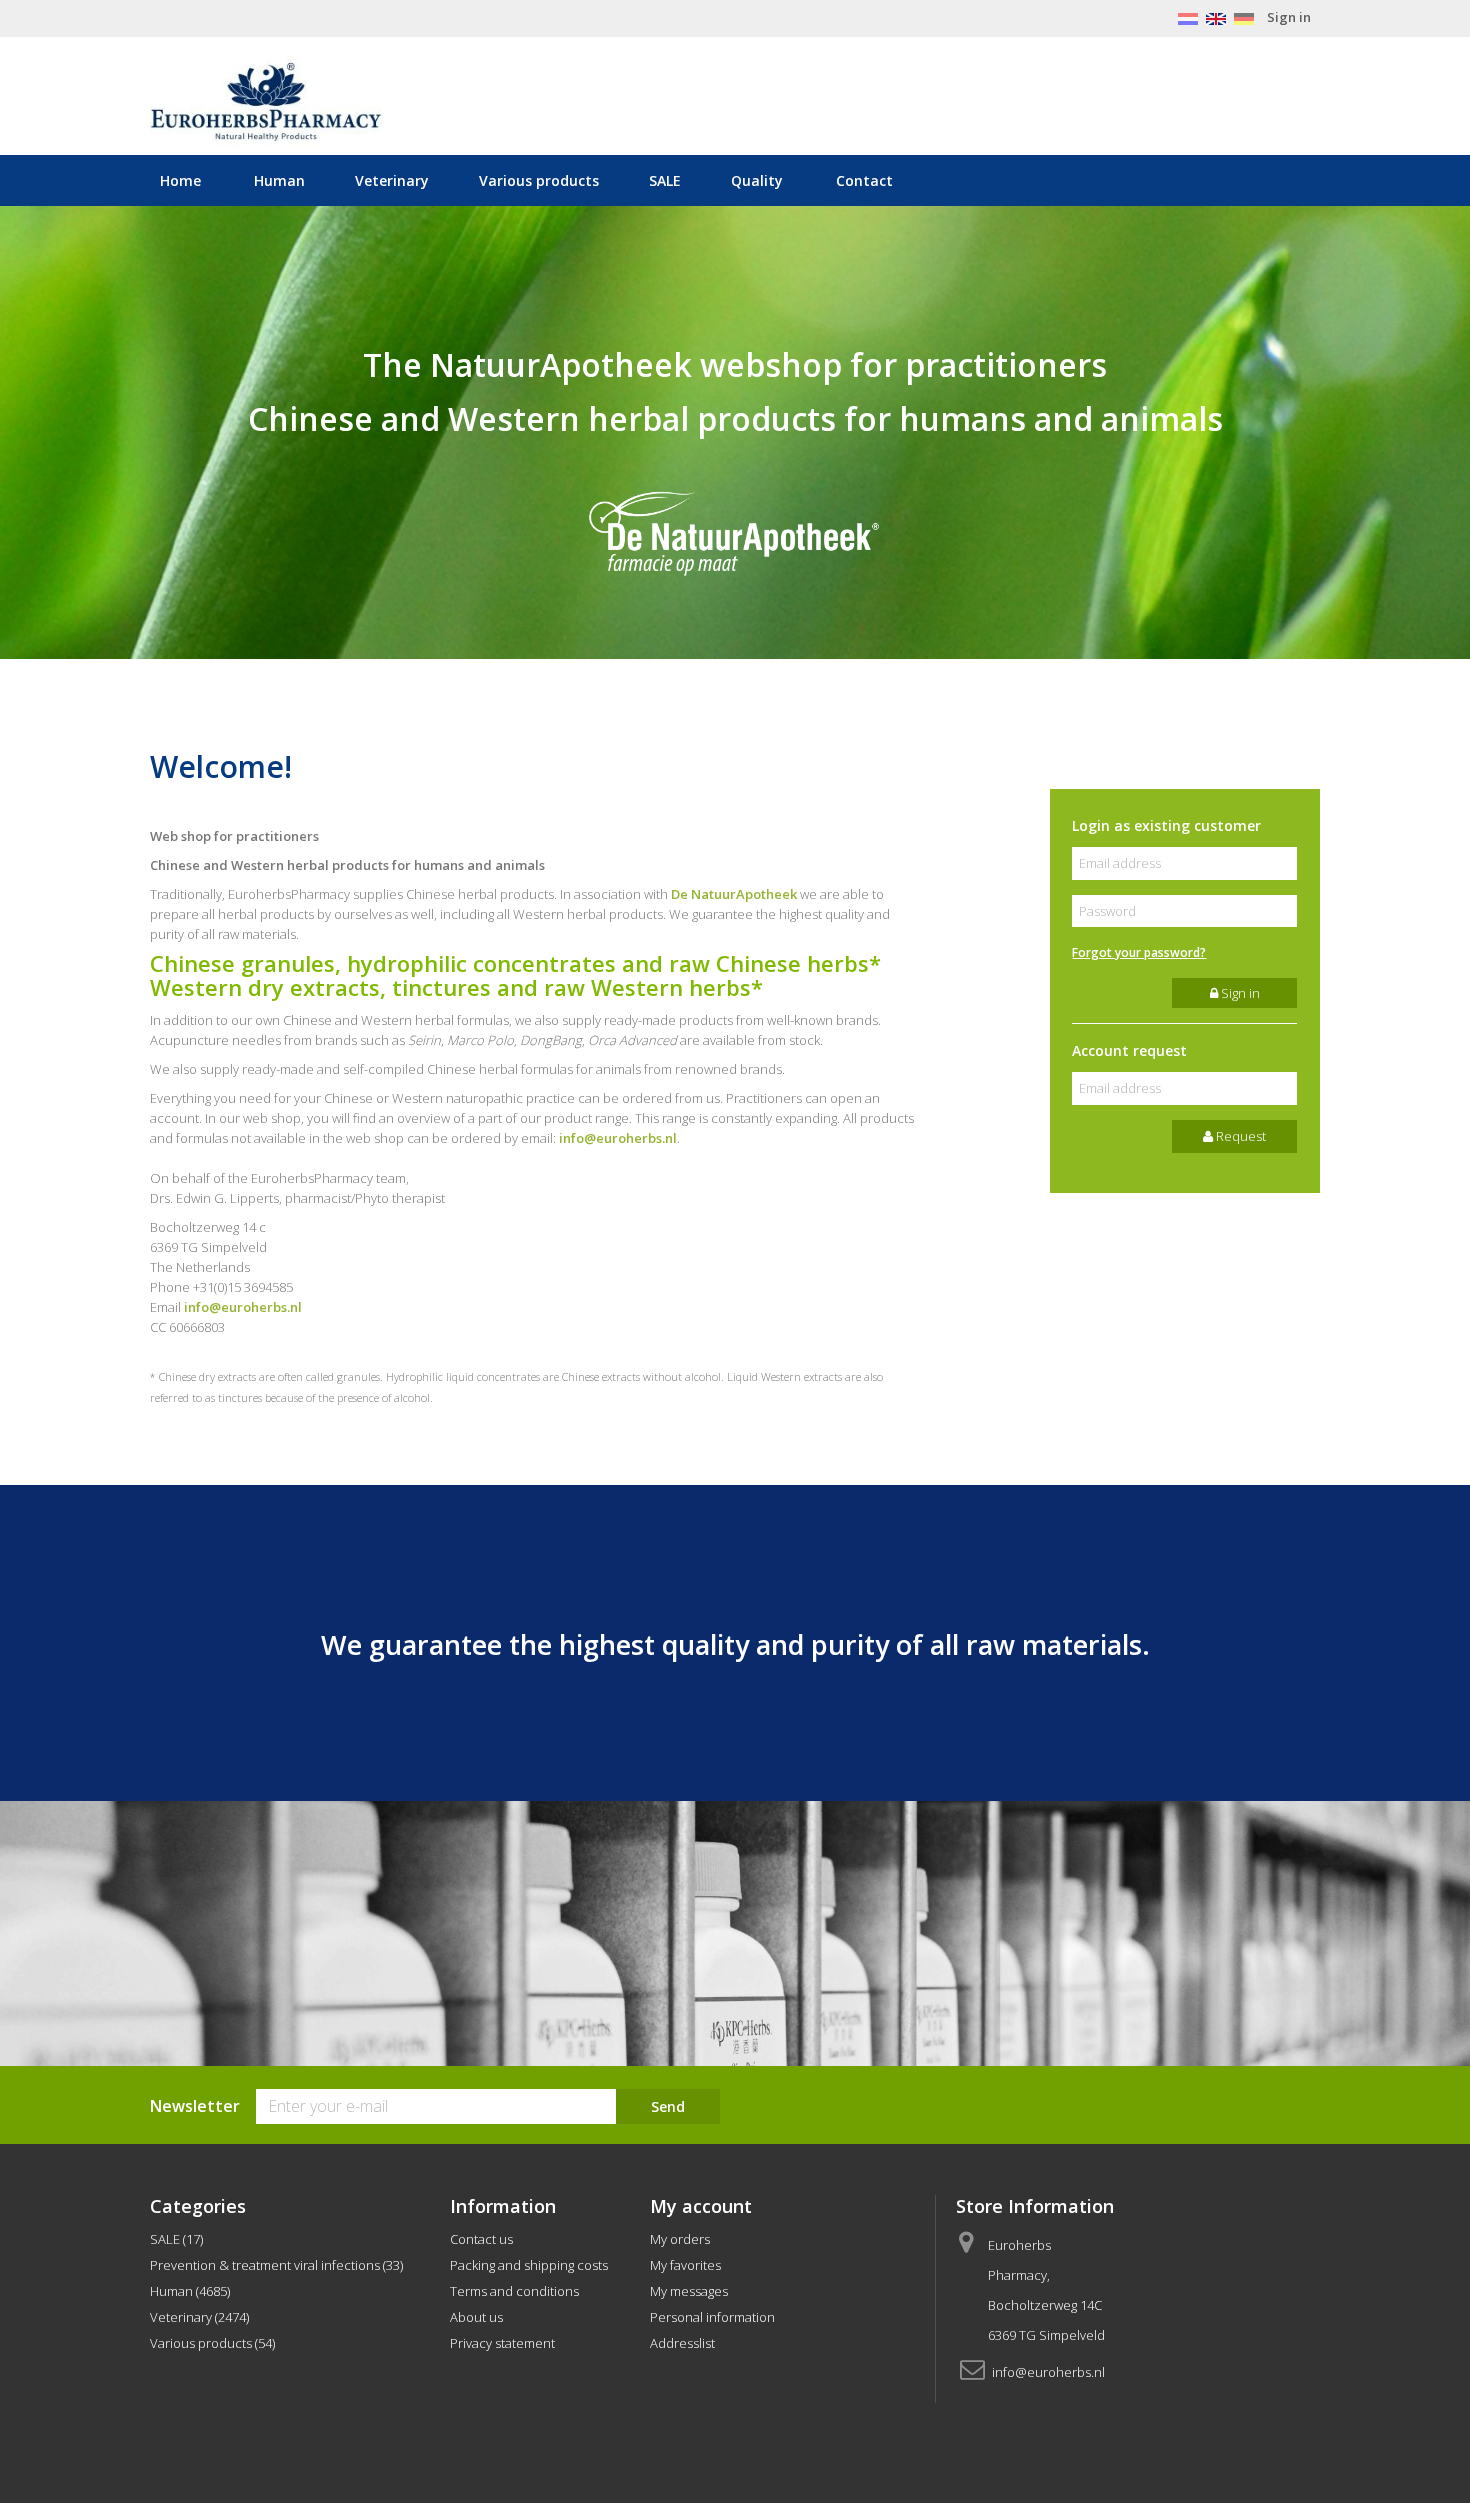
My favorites (685, 2265)
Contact (864, 180)
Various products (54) (212, 2343)
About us (476, 2317)
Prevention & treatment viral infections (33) (276, 2265)
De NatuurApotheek (734, 894)
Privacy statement (502, 2343)
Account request (1129, 1050)
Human (279, 180)
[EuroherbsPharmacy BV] (335, 102)
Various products (539, 180)
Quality (757, 180)
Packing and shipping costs (529, 2265)
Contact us (481, 2239)
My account (701, 2206)
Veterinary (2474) (199, 2317)
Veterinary (392, 180)
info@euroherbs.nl (618, 1138)
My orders (680, 2239)
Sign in (1289, 17)
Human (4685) (190, 2291)
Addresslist (682, 2343)
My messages (689, 2291)
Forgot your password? (1139, 952)
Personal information (712, 2317)
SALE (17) (176, 2239)
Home (180, 180)
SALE (665, 180)
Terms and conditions (514, 2291)
